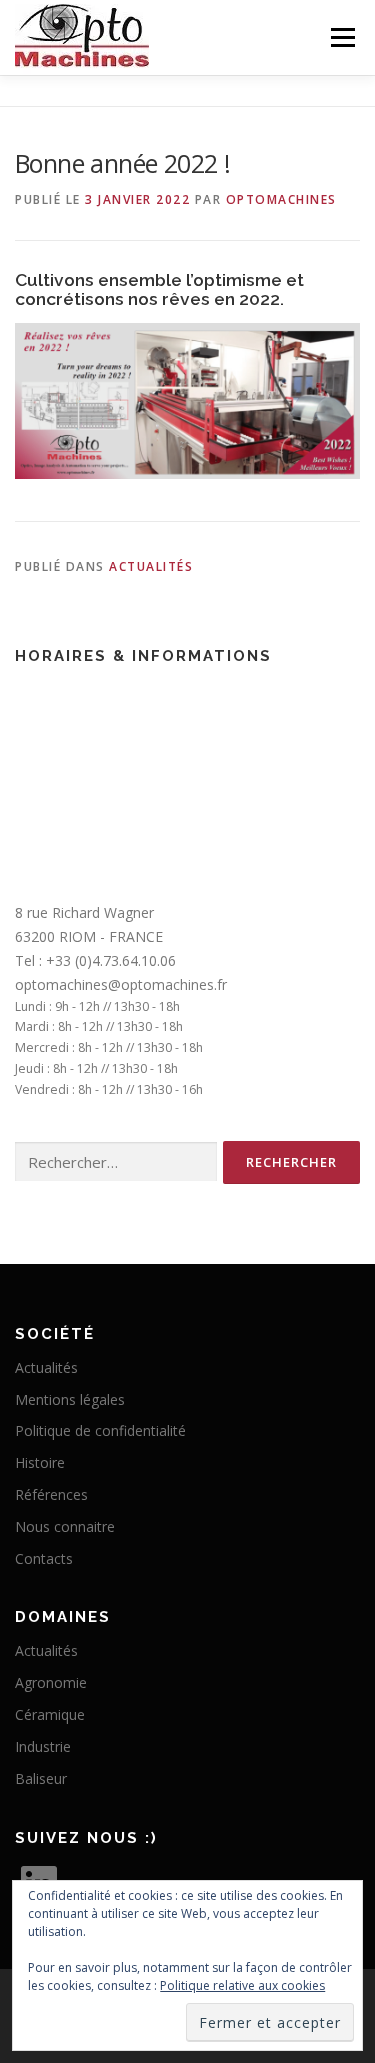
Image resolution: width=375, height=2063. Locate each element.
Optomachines (281, 199)
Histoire (40, 1462)
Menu (341, 37)
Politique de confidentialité (100, 1430)
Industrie (43, 1746)
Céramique (50, 1714)
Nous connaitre (65, 1526)
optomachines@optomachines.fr (121, 984)
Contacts (44, 1558)
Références (51, 1494)
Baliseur (41, 1778)
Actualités (151, 566)
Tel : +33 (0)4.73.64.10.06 (95, 960)
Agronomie (51, 1682)
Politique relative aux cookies (242, 1985)
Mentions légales (70, 1399)
